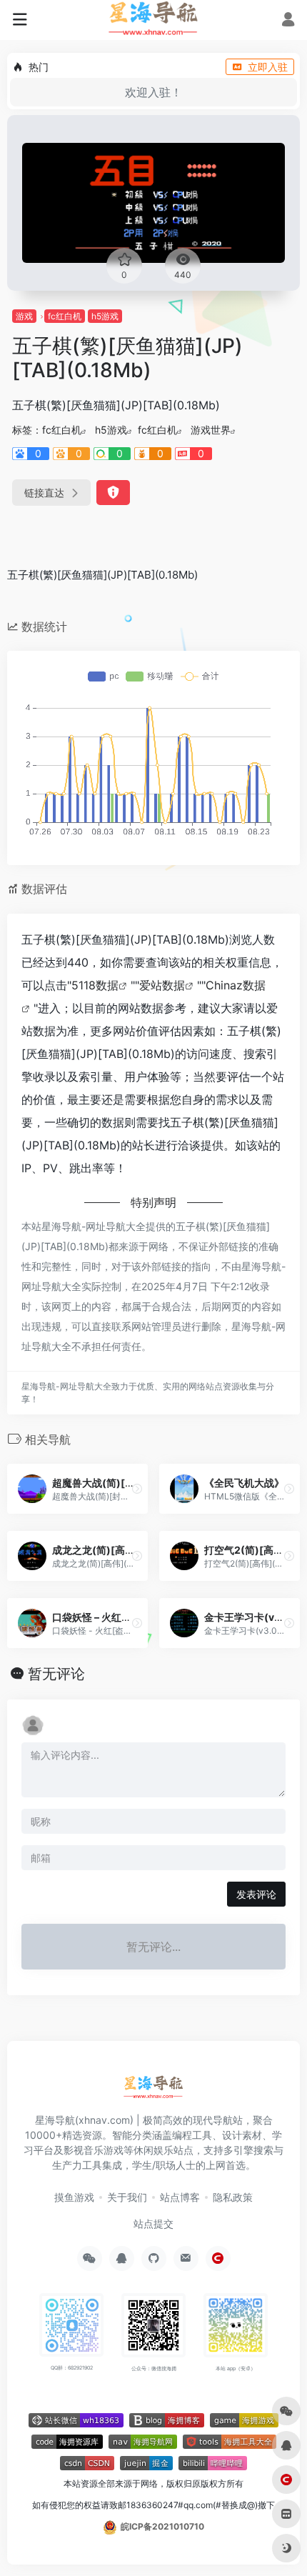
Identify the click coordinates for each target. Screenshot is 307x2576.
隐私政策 (233, 2197)
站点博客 (180, 2197)
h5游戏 (105, 316)
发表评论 (256, 1894)
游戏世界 (211, 430)
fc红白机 (65, 316)
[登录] (288, 21)
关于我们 (127, 2197)
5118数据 (95, 985)
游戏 (24, 316)
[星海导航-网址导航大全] (154, 2091)
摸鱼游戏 (74, 2197)
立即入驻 (268, 67)
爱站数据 (162, 985)
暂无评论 (56, 1674)
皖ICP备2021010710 (162, 2526)
